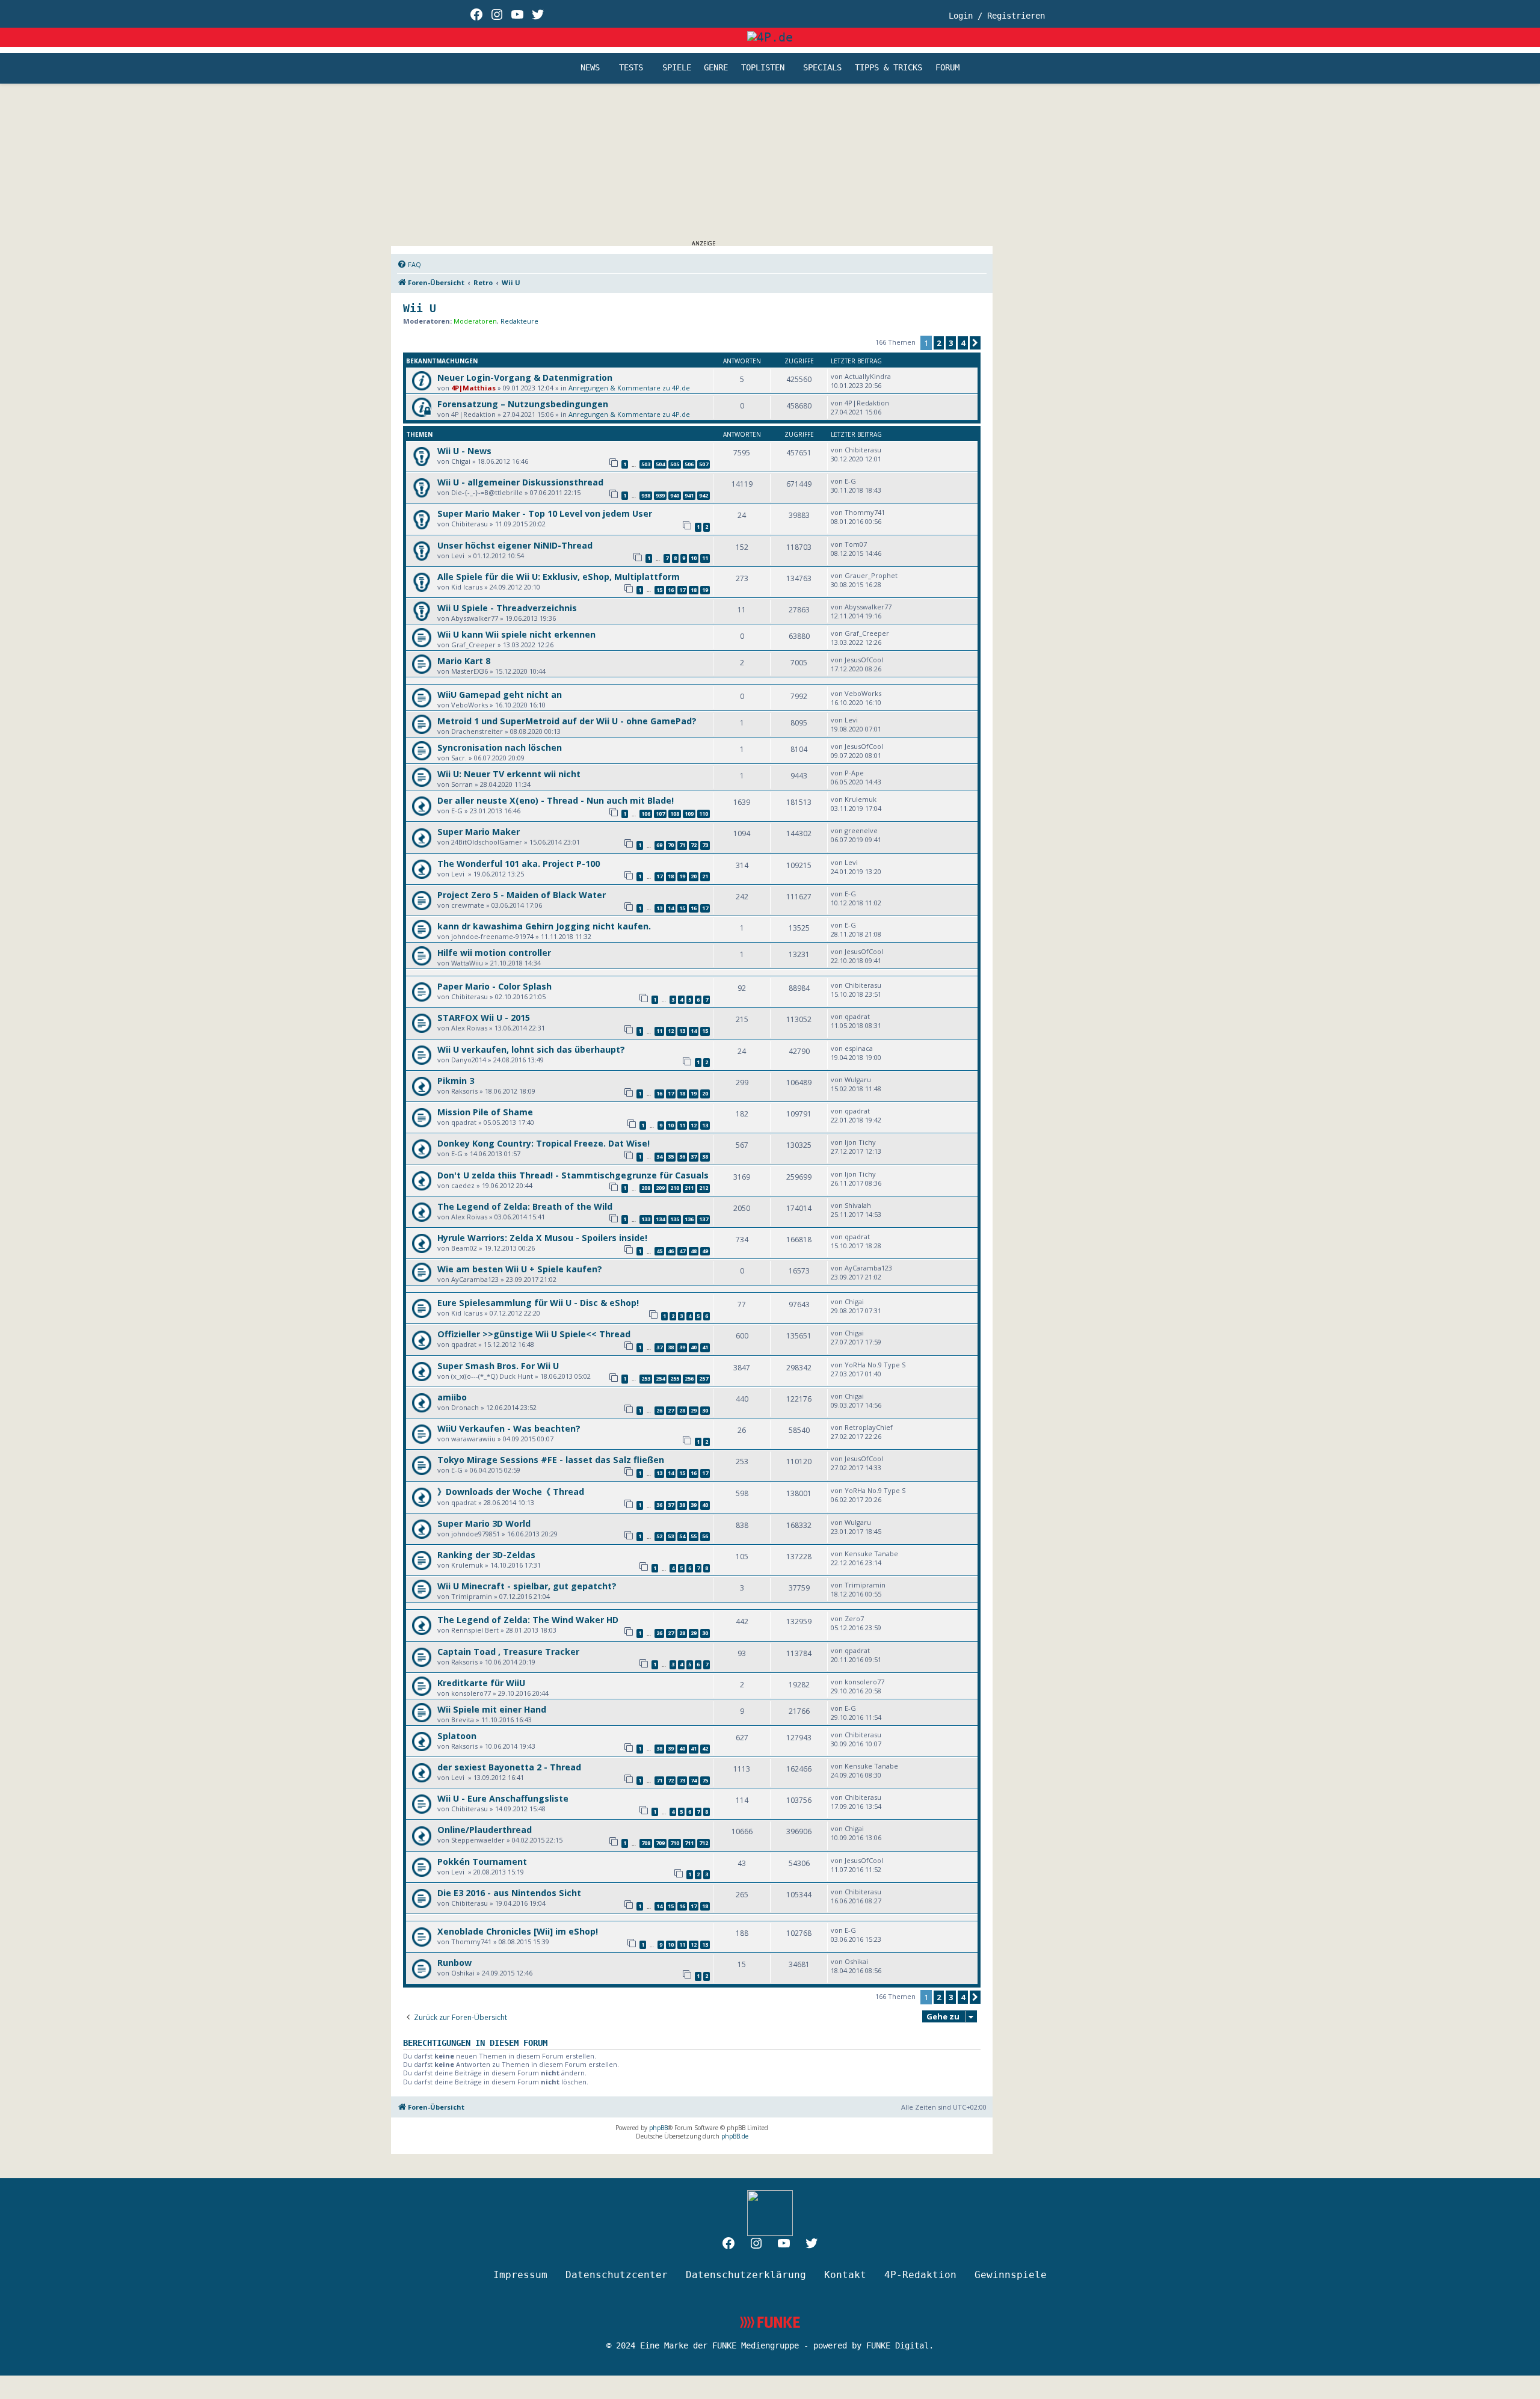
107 (660, 814)
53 (671, 1536)
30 (705, 1410)
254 (660, 1378)
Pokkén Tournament (482, 1862)
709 (660, 1843)
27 (671, 1410)
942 (704, 495)
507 (704, 464)
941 (689, 495)
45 (659, 1251)
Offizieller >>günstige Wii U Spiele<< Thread (534, 1334)
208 (646, 1188)
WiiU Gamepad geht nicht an (500, 694)
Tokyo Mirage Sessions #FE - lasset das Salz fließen (551, 1460)
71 (682, 845)
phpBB (658, 2128)
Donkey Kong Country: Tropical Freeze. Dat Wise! (544, 1143)
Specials (822, 68)
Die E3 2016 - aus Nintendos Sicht (509, 1893)
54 (682, 1536)
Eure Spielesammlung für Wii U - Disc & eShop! (538, 1303)
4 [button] (963, 343)
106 (646, 814)
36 (682, 1156)
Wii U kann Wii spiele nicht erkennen (516, 634)
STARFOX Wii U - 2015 (484, 1018)
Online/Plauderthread (485, 1830)
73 (705, 845)
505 (675, 464)
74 (694, 1780)
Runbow (454, 1963)
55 (694, 1536)
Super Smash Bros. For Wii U (498, 1366)
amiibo (452, 1397)
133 (646, 1219)
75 (705, 1780)
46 (671, 1251)
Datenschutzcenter (617, 2275)
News (590, 68)
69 (659, 845)
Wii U (420, 308)
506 (689, 464)
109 (689, 814)
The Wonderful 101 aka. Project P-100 (519, 864)
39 (682, 1347)
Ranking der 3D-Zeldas (486, 1555)
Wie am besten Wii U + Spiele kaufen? (520, 1269)
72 (694, 845)
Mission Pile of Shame (485, 1112)
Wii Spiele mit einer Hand (492, 1709)
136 (689, 1219)
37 (694, 1156)
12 (671, 1031)
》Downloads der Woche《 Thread (511, 1492)
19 (705, 590)
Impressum (520, 2275)
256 (689, 1378)
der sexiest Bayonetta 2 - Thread (509, 1767)
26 (659, 1410)
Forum (947, 68)
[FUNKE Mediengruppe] (770, 2322)
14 (671, 908)
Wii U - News (464, 451)
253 (646, 1378)
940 (675, 495)
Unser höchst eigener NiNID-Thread (515, 545)
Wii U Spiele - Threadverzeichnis (507, 608)
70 (671, 845)
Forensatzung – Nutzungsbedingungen (523, 404)
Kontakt (845, 2275)
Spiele (677, 68)
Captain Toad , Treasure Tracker (508, 1652)
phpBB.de (735, 2136)
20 (694, 876)
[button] (975, 343)
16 (671, 590)
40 (694, 1347)
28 (682, 1410)
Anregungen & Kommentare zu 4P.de (629, 388)
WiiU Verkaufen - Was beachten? (509, 1428)
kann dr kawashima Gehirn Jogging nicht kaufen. (544, 926)
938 (646, 495)
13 (659, 908)
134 (660, 1219)
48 (694, 1251)
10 (694, 558)
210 (675, 1188)
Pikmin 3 (456, 1081)
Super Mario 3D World (484, 1523)
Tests (631, 68)
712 (704, 1843)
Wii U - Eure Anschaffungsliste (503, 1798)
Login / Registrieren (997, 16)
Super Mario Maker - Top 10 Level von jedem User (545, 513)
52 (659, 1536)
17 (682, 590)
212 (704, 1188)
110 (704, 814)
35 (671, 1156)
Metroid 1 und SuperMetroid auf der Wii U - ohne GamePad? (567, 721)
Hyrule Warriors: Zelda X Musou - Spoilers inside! (542, 1238)
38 (705, 1156)
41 (705, 1347)
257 (704, 1378)
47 (682, 1251)
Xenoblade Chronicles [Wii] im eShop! (518, 1931)
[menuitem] (409, 265)
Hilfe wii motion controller (494, 953)
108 (675, 814)
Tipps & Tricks (889, 68)
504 (660, 464)
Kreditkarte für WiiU (481, 1683)
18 (694, 590)
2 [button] (939, 343)
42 (705, 1748)
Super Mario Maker (479, 832)
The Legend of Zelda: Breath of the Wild (525, 1206)
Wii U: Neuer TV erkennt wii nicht (509, 774)
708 (646, 1843)
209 (660, 1188)
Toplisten (763, 68)
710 (675, 1843)
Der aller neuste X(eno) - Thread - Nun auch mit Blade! (556, 800)
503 (646, 464)
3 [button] (951, 343)
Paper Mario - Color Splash (494, 986)
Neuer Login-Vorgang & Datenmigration (525, 377)
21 (705, 876)
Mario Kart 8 (464, 661)
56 (705, 1536)
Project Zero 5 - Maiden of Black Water (522, 895)
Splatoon (457, 1736)
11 (705, 558)
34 (659, 1156)
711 (689, 1843)
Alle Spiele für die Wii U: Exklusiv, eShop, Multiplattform (559, 577)
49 (705, 1251)
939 (660, 495)
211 (689, 1188)
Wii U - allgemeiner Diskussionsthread (520, 482)
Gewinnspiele (1011, 2275)
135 (675, 1219)
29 (694, 1410)
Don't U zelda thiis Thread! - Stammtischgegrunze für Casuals (573, 1175)
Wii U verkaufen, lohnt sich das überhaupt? (531, 1049)
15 (659, 590)
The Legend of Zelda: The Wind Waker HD (528, 1620)
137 (704, 1219)
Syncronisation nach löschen (500, 747)
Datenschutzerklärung (746, 2275)
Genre (716, 68)
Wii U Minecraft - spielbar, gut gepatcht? (527, 1586)
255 (675, 1378)
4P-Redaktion (920, 2275)
